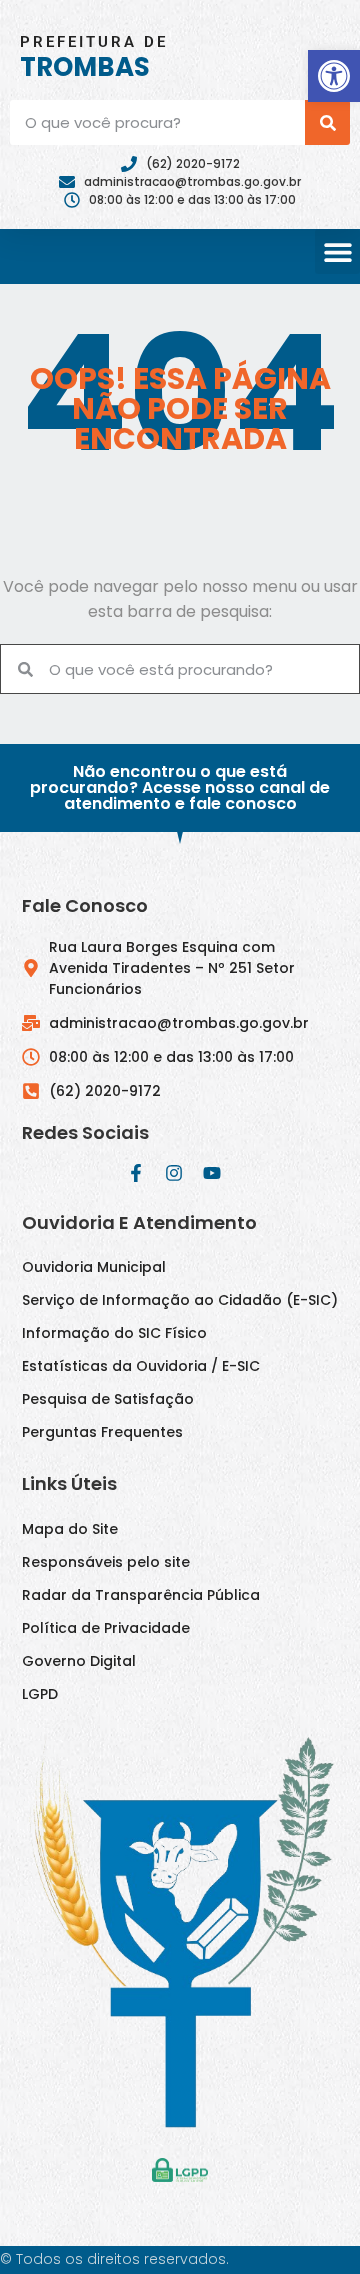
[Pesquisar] (327, 122)
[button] (334, 76)
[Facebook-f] (136, 1173)
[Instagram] (174, 1173)
